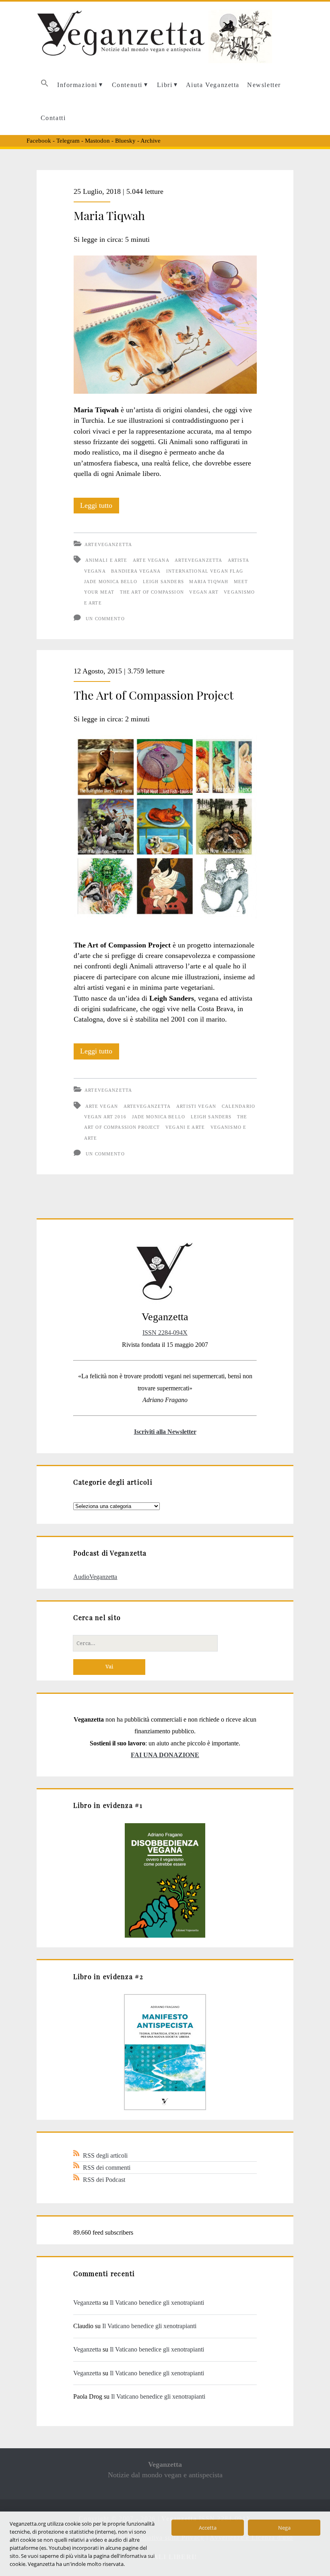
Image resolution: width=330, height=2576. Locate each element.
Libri (165, 85)
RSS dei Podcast (104, 2180)
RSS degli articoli (105, 2155)
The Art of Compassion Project (154, 695)
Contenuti (127, 85)
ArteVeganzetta (108, 544)
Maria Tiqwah (109, 215)
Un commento (105, 619)
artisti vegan (196, 1106)
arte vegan (102, 1106)
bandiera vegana (136, 571)
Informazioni (77, 85)
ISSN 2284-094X (165, 1333)
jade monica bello (111, 582)
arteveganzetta (198, 560)
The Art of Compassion (152, 592)
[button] (44, 85)
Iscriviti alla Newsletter (165, 1432)
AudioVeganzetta (95, 1577)
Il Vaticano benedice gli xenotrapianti (157, 2303)
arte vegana (151, 560)
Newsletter (264, 85)
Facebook (39, 141)
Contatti (53, 118)
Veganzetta (87, 2303)
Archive (151, 141)
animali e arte (106, 560)
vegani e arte (185, 1127)
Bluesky (125, 141)
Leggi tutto (100, 507)
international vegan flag (205, 571)
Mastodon (97, 141)
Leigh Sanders (163, 582)
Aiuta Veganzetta (213, 85)
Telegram (68, 141)
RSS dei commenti (107, 2168)
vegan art (204, 592)
